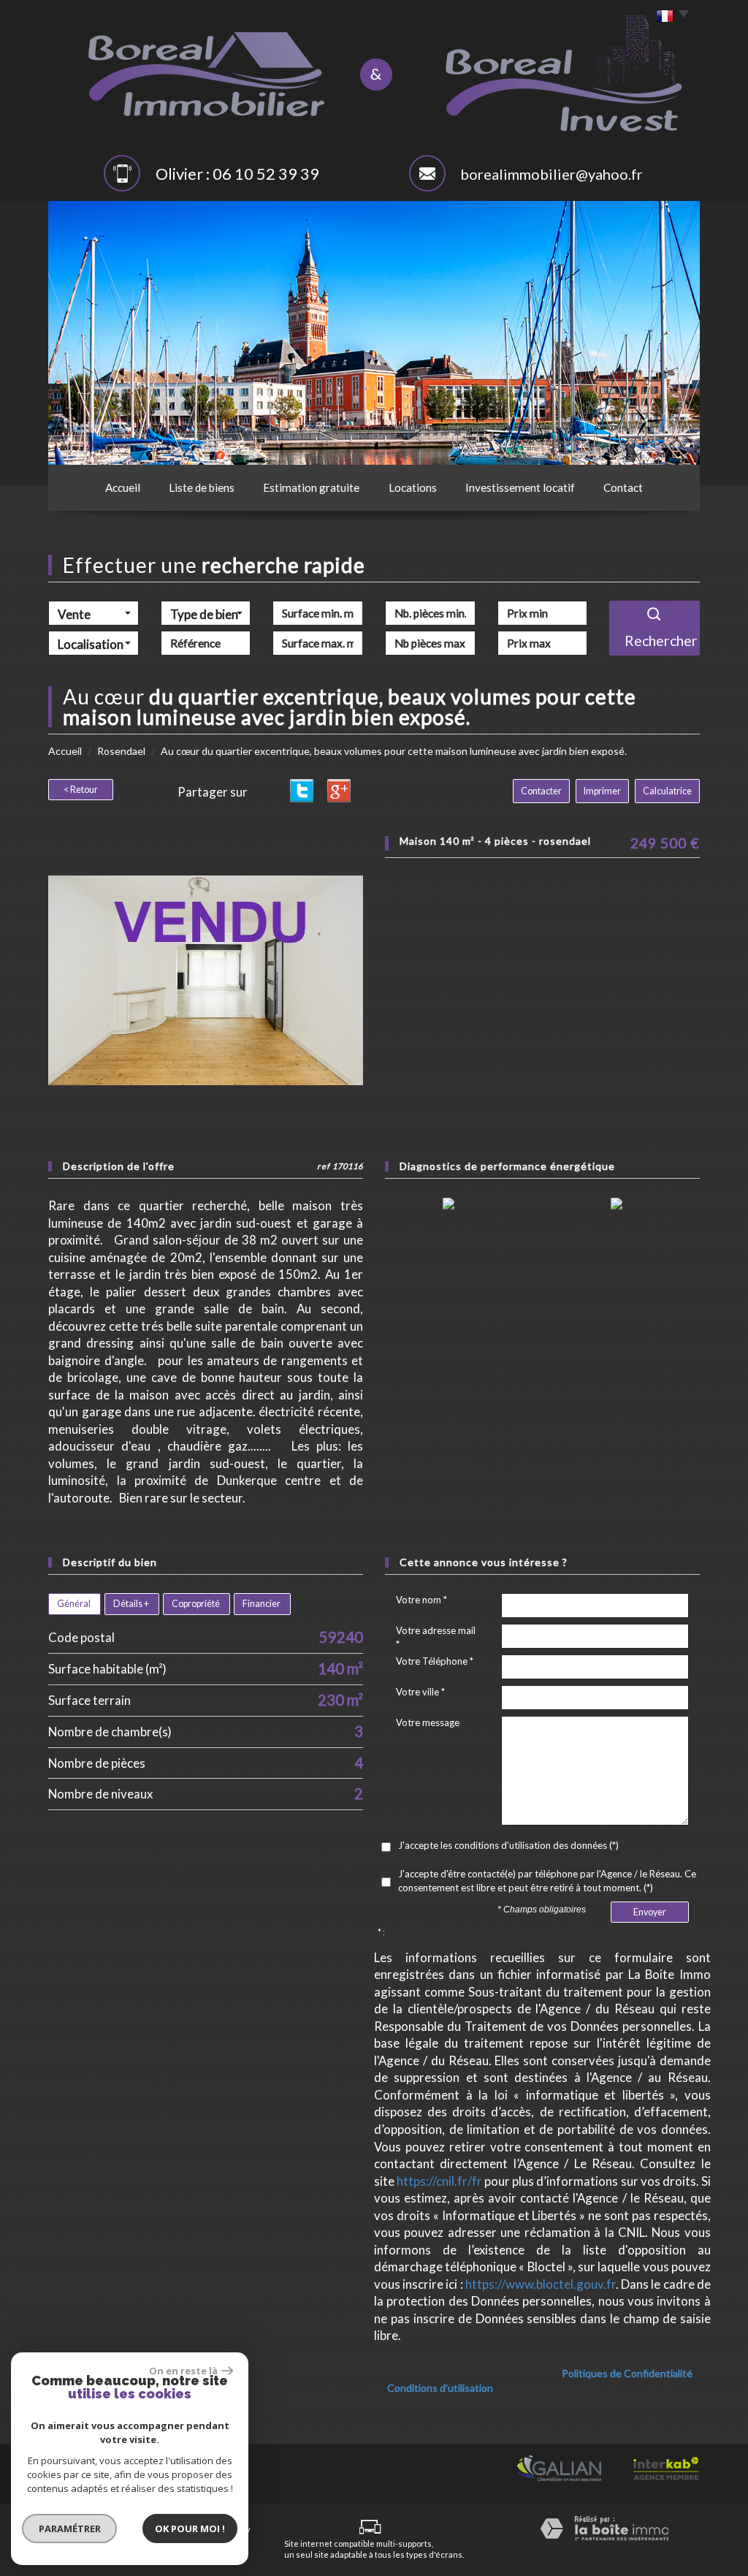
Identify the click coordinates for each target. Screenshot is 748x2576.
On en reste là (183, 2371)
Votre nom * (421, 1600)
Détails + (131, 1604)
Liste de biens (202, 487)
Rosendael (121, 751)
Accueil (123, 487)
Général (74, 1604)
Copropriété (196, 1604)
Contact (623, 487)
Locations (413, 487)
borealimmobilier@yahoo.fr (552, 174)
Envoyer (650, 1912)
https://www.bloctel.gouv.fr (541, 2284)
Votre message (428, 1722)
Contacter (541, 791)
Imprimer (602, 791)
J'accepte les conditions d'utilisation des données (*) (508, 1845)
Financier (262, 1604)
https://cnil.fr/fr (439, 2181)
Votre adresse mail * (436, 1637)
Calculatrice (667, 791)
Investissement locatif (520, 487)
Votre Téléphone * (435, 1661)
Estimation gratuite (311, 487)
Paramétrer (70, 2528)
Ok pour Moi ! (190, 2528)
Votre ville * (420, 1692)
